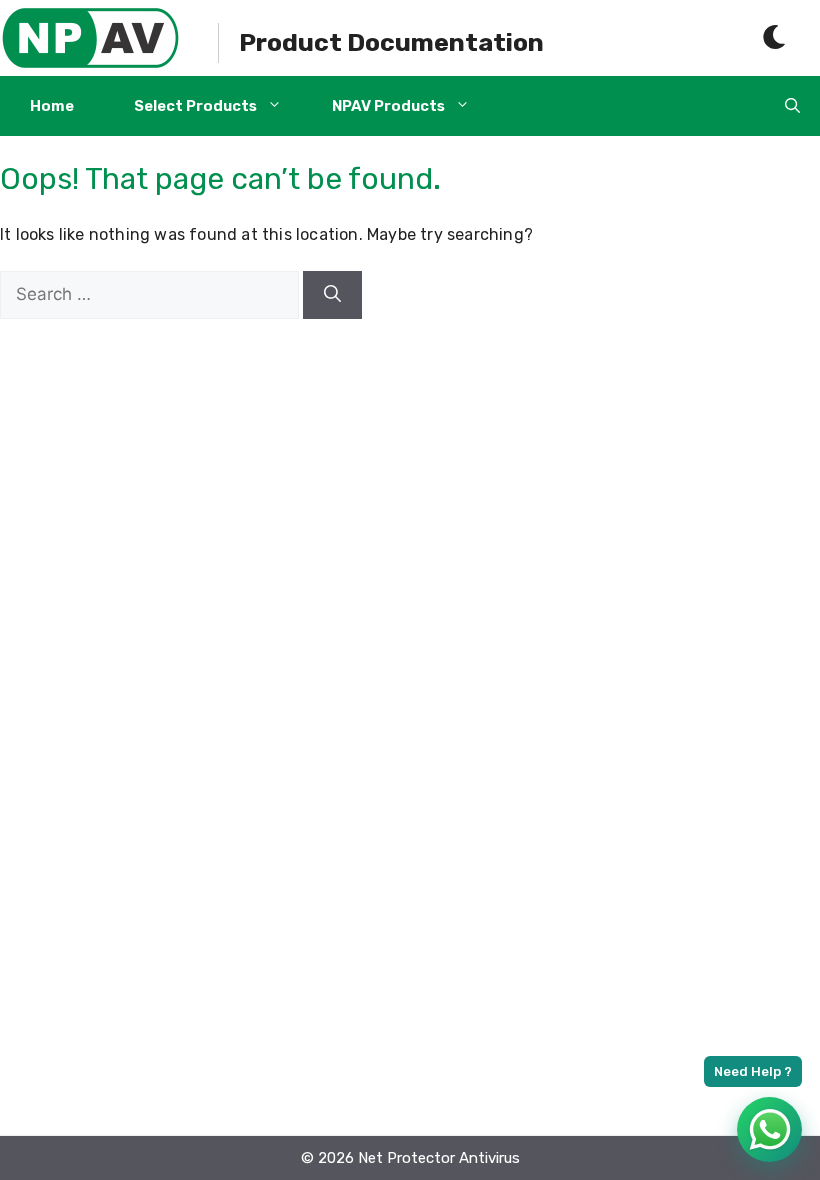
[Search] (332, 295)
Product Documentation (391, 42)
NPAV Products (388, 106)
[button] (792, 106)
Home (52, 106)
